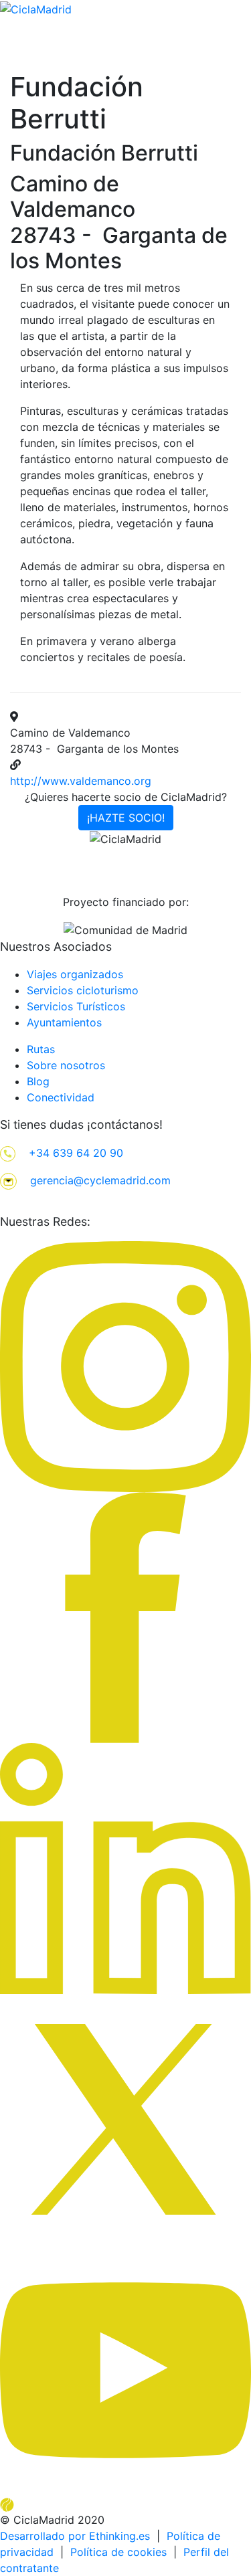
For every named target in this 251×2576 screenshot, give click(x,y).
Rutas (41, 1049)
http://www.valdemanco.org (81, 781)
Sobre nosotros (66, 1065)
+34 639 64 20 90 (76, 1153)
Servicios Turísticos (76, 1006)
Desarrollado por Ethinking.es (75, 2536)
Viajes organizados (75, 974)
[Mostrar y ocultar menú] (242, 68)
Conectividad (61, 1097)
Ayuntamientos (64, 1022)
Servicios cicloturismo (83, 990)
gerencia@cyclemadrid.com (100, 1180)
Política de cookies (118, 2552)
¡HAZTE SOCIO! (126, 818)
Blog (38, 1081)
